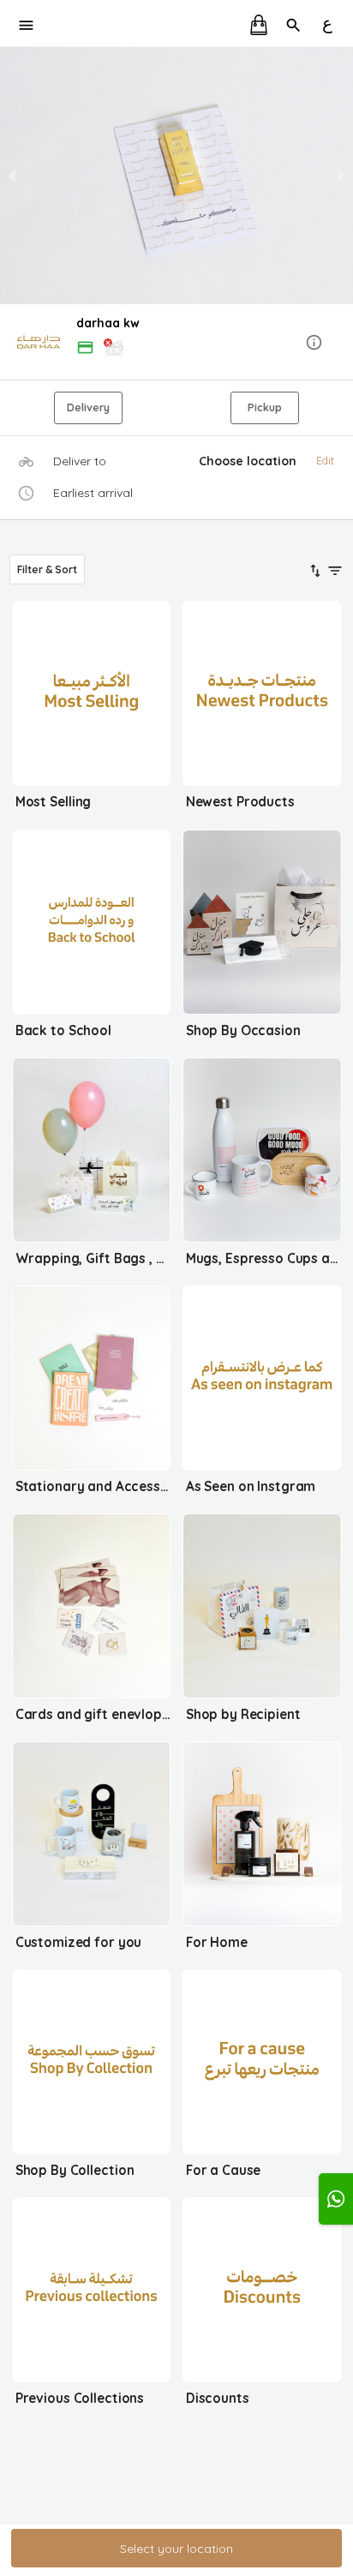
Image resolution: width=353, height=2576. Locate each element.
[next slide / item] (341, 176)
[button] (176, 343)
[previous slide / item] (12, 176)
